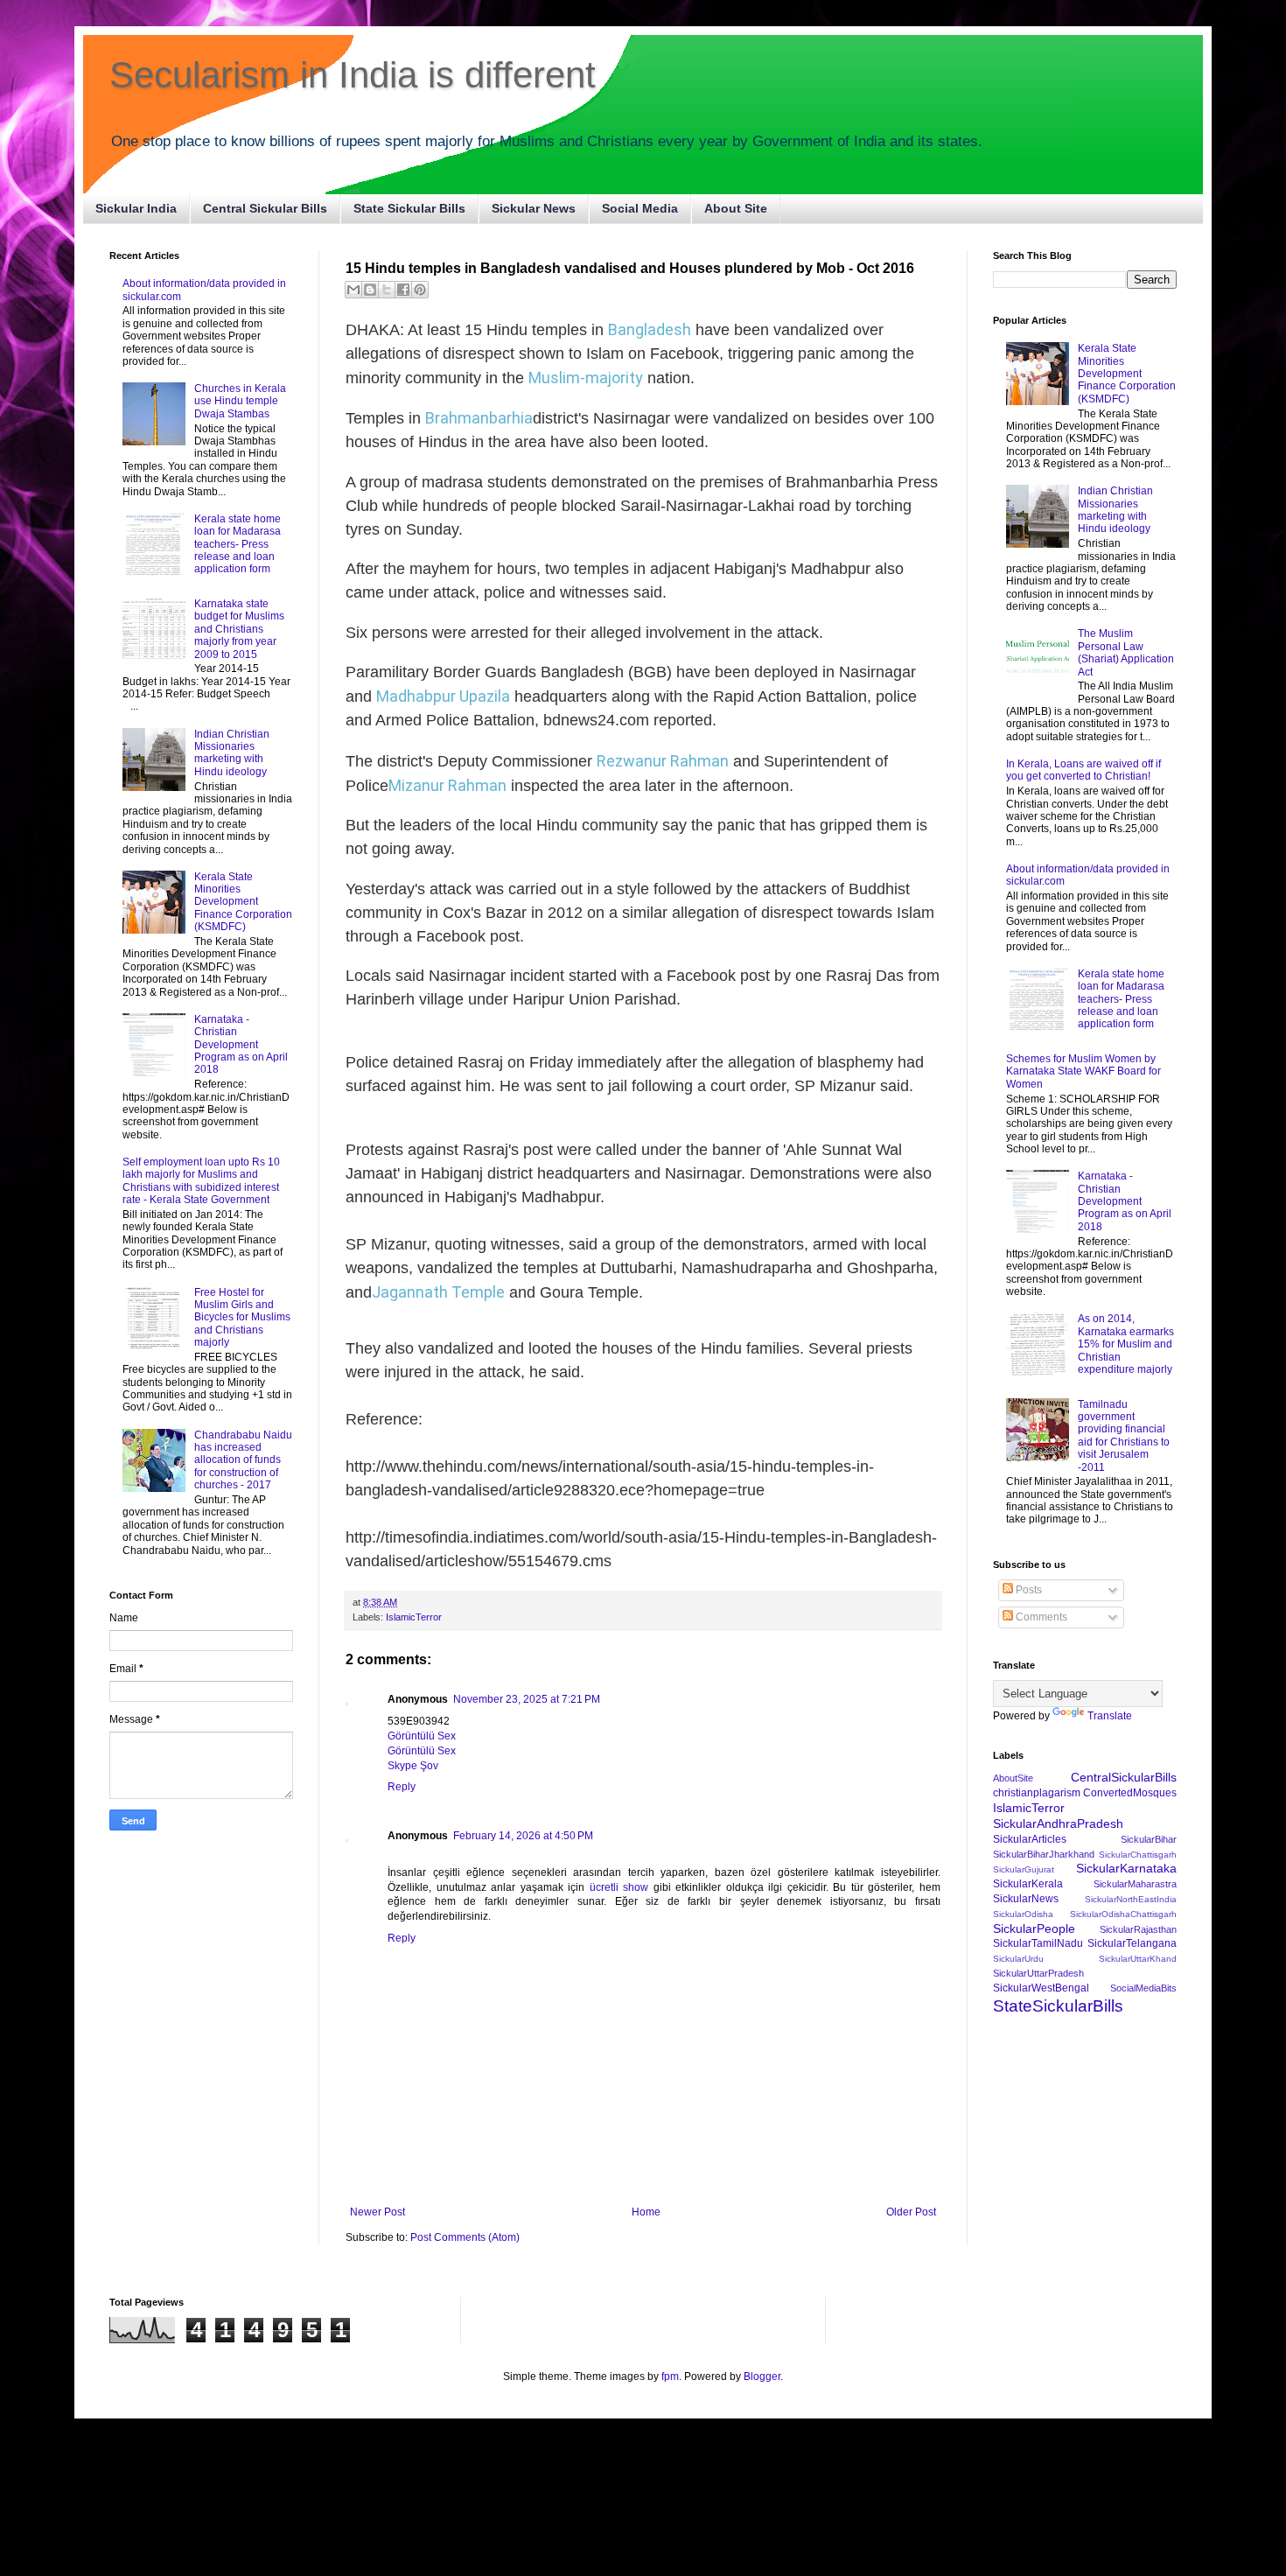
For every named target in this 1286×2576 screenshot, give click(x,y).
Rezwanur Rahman (663, 761)
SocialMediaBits (1143, 1988)
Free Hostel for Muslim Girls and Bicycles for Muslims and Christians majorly (242, 1318)
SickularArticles (1030, 1839)
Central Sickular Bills (265, 208)
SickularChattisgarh (1138, 1855)
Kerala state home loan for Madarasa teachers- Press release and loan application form (238, 544)
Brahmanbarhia (479, 418)
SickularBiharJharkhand (1044, 1854)
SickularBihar (1149, 1839)
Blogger (762, 2376)
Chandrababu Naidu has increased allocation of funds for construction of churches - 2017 (243, 1460)
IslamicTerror (414, 1617)
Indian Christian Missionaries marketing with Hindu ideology (232, 753)
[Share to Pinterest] (420, 290)
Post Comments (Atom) (465, 2237)
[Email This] (353, 290)
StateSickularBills (1058, 2006)
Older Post (911, 2212)
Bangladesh (650, 329)
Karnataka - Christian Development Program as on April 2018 (241, 1045)
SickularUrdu (1018, 1959)
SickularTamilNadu (1038, 1943)
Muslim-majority (586, 378)
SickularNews (1026, 1899)
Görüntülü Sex (422, 1736)
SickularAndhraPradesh (1058, 1823)
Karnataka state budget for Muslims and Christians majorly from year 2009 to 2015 (239, 629)
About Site (736, 208)
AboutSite (1013, 1778)
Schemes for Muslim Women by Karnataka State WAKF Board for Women (1083, 1071)
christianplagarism (1037, 1793)
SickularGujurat (1024, 1869)
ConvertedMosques (1130, 1793)
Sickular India (136, 208)
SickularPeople (1034, 1928)
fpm (670, 2376)
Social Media (640, 208)
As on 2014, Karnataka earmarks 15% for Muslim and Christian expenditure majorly (1126, 1344)
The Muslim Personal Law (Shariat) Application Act (1126, 652)
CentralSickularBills (1124, 1777)
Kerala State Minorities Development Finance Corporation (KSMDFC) (243, 902)
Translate (1110, 1716)
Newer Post (377, 2212)
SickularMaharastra (1135, 1884)
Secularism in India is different (353, 75)
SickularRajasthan (1138, 1929)
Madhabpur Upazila (443, 696)
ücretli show (619, 1887)
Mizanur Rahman (447, 785)
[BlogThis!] (370, 290)
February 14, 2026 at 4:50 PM (523, 1836)
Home (646, 2212)
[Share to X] (387, 290)
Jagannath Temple (438, 1292)
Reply (402, 1787)
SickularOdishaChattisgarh (1123, 1914)
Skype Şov (413, 1766)
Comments (1040, 1617)
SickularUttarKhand (1138, 1959)
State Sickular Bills (409, 208)
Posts (1027, 1590)
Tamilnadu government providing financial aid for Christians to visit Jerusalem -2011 (1124, 1436)
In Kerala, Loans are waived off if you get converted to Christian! (1083, 770)
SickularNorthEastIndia (1131, 1899)
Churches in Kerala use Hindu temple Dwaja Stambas (240, 401)
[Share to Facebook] (403, 290)
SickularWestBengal (1041, 1988)
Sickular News (534, 208)
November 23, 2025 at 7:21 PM (527, 1699)
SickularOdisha (1023, 1914)
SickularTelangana (1132, 1943)
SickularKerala (1028, 1884)
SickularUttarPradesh (1038, 1973)
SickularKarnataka (1126, 1868)
